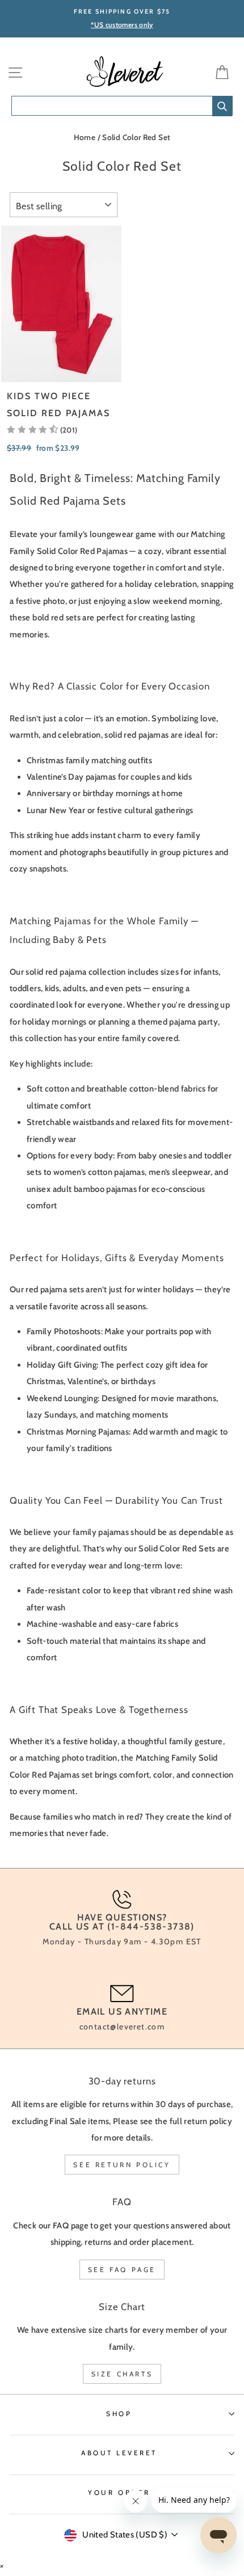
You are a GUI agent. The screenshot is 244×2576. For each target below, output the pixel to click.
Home (85, 137)
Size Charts (122, 2374)
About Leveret (119, 2453)
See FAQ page (122, 2270)
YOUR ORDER (119, 2493)
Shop (119, 2414)
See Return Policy (122, 2165)
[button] (42, 430)
